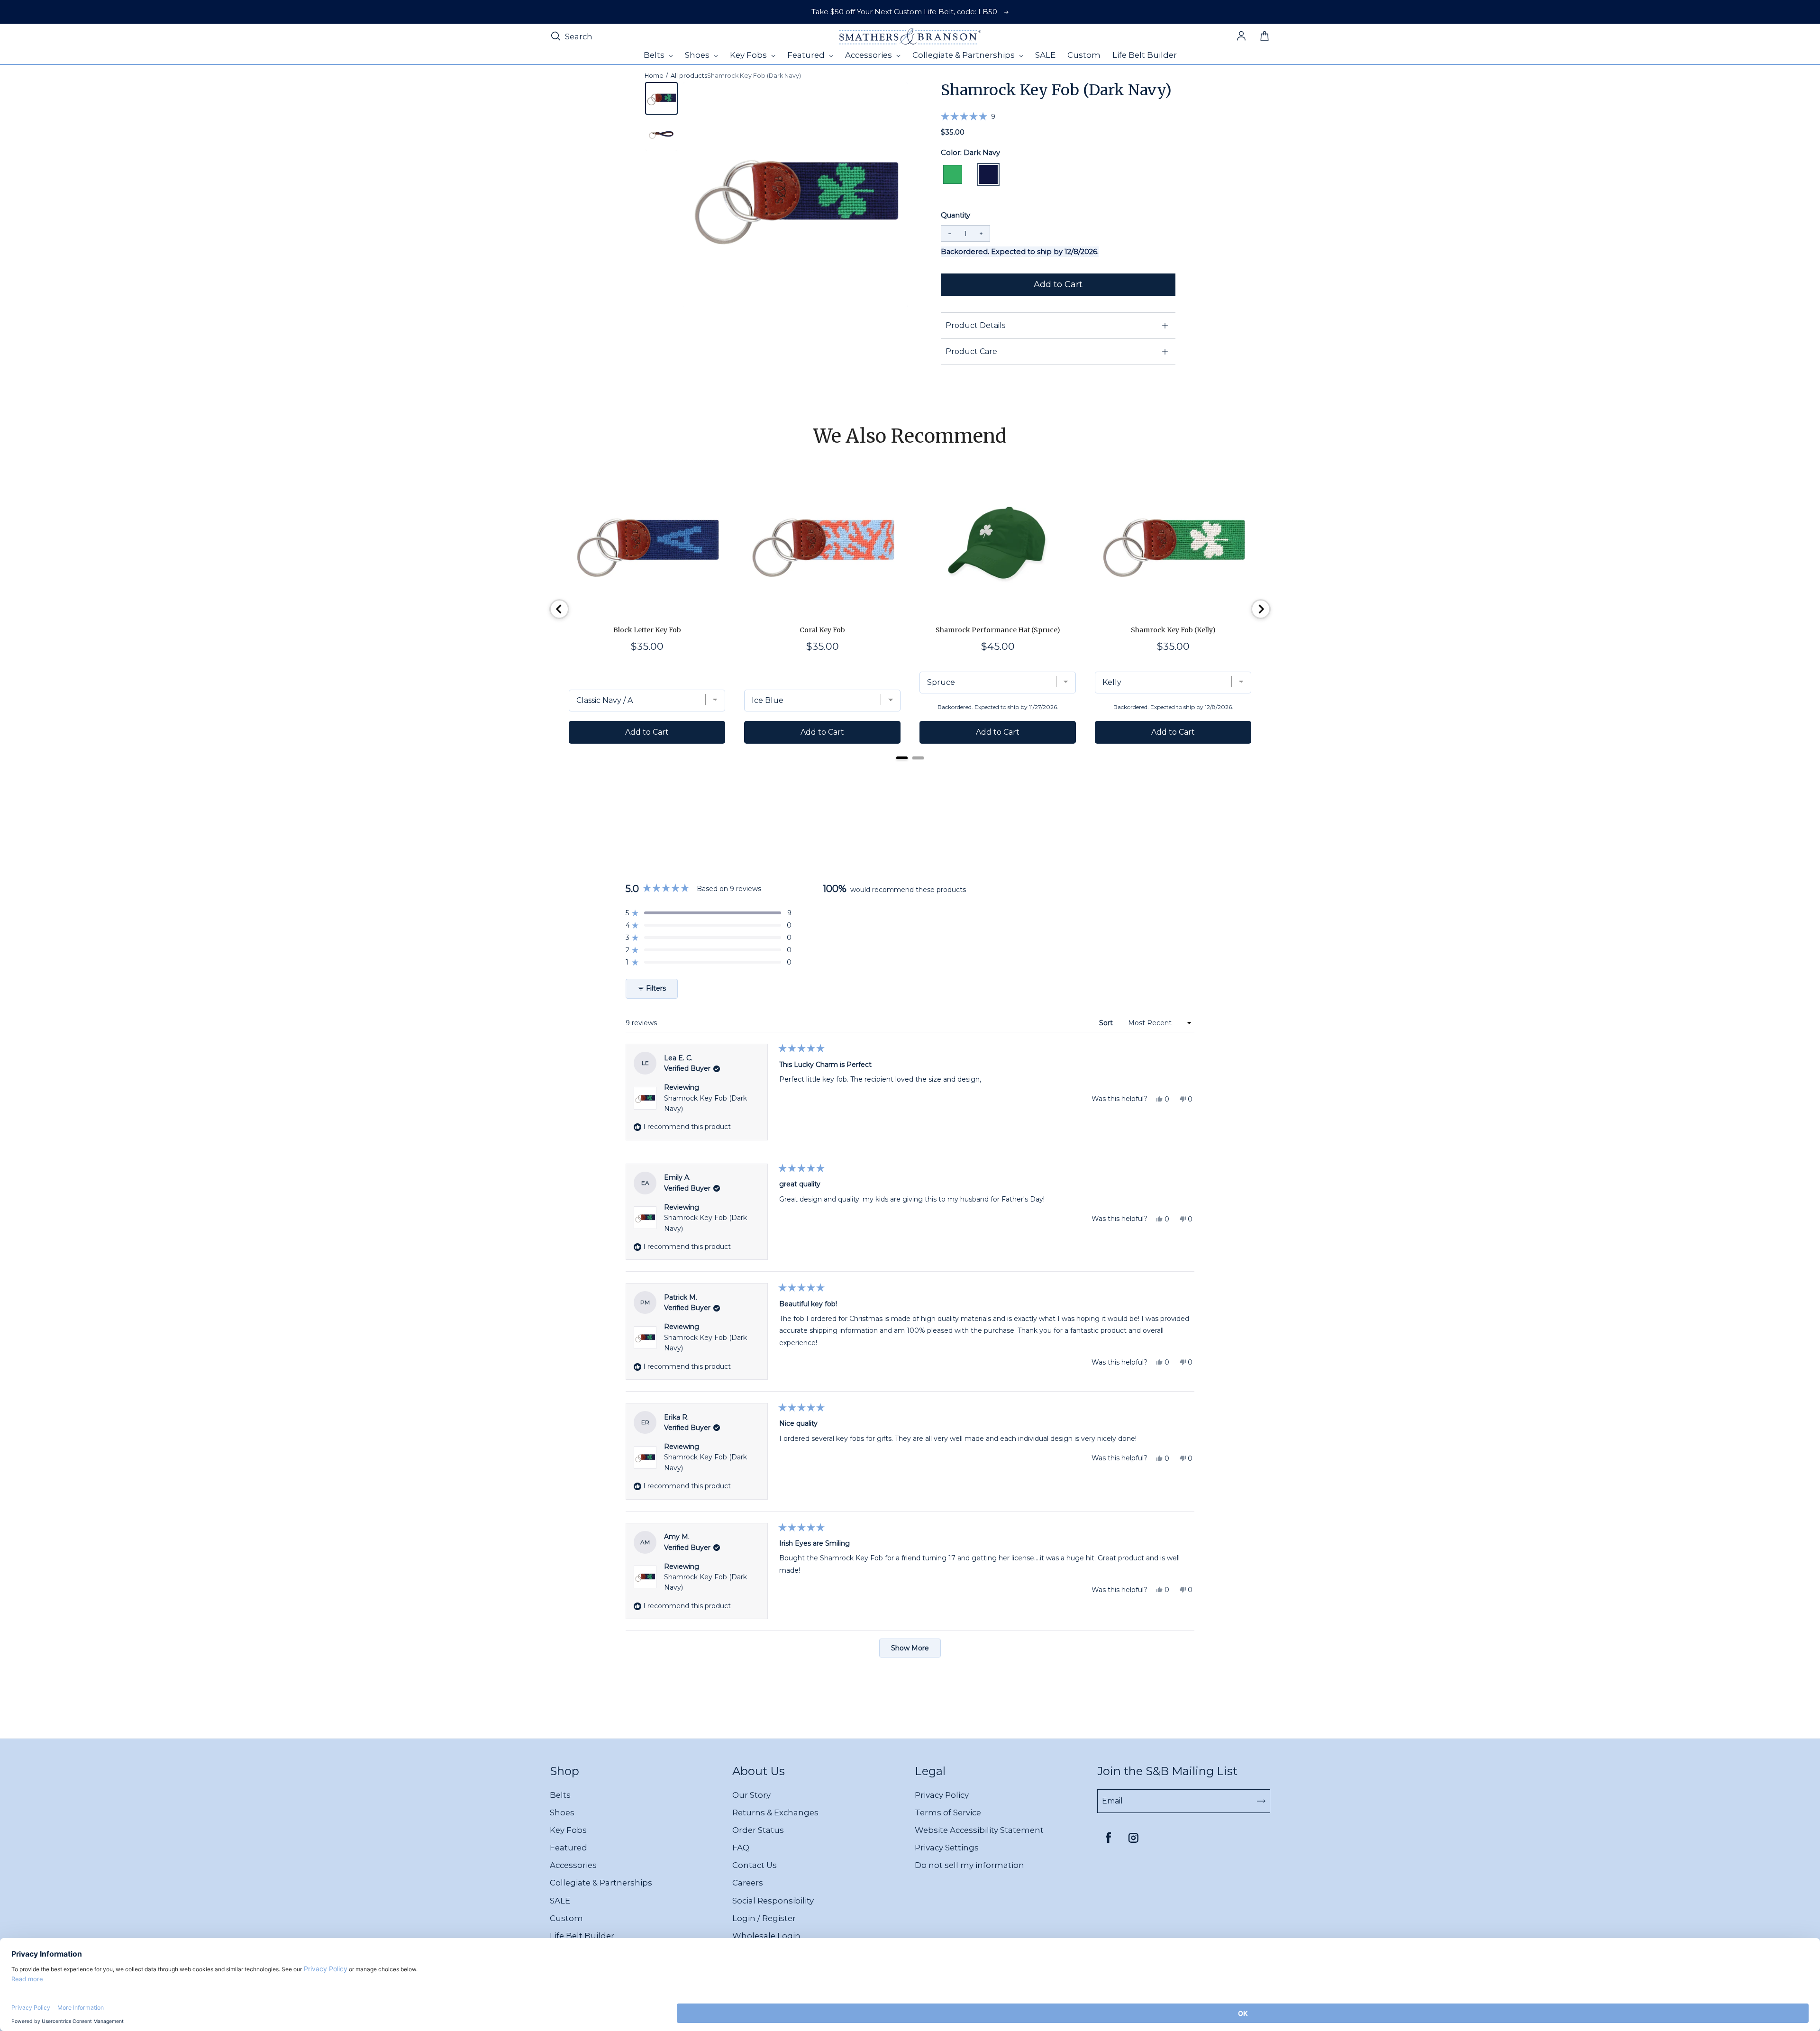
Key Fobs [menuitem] (749, 55)
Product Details (975, 325)
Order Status (758, 1830)
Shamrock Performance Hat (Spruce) (998, 630)
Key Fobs (568, 1830)
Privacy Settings (947, 1848)
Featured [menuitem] (807, 55)
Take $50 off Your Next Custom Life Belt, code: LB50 (904, 12)
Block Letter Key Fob (647, 630)
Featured (569, 1848)
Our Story (751, 1795)
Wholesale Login (766, 1936)
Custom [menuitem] (1084, 55)
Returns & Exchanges (775, 1812)
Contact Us (755, 1865)
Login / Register (764, 1918)
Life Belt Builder (582, 1936)
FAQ (741, 1848)
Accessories (573, 1865)
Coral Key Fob (822, 630)
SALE (560, 1901)
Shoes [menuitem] (698, 55)
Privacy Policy (942, 1795)
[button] (968, 116)
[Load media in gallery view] (661, 98)
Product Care (971, 351)
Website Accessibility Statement (979, 1830)
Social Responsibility (773, 1901)
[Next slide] (1261, 609)
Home (654, 76)
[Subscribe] (1261, 1801)
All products (689, 76)
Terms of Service (948, 1812)
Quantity (955, 215)
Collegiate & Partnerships (601, 1883)
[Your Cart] (1265, 36)
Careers (748, 1883)
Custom (566, 1918)
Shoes (562, 1812)
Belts (560, 1795)
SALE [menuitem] (1045, 55)
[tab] (902, 758)
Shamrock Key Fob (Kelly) (1173, 630)
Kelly (953, 174)
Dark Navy (988, 174)
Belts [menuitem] (655, 55)
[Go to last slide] (559, 609)
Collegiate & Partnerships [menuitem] (965, 55)
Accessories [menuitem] (869, 55)
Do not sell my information (969, 1865)
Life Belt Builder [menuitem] (1145, 55)
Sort (1107, 1023)
